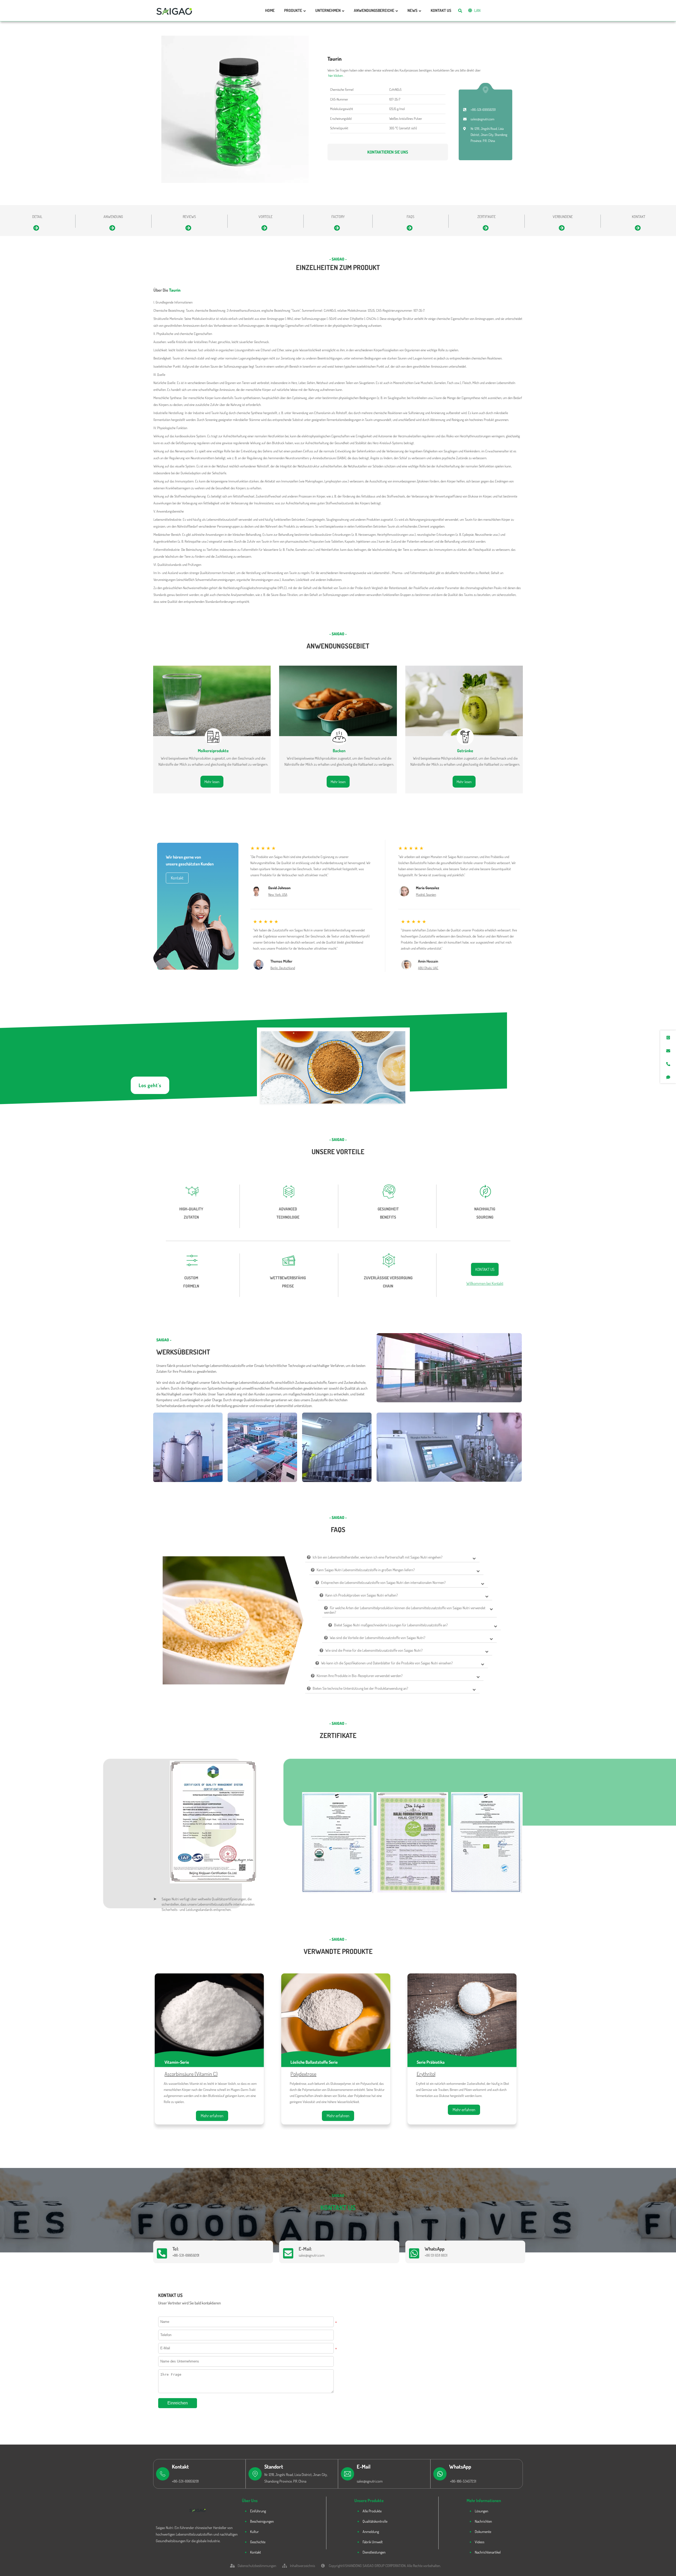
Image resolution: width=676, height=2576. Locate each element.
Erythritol (426, 2074)
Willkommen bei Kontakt (485, 1283)
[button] (397, 1901)
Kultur (254, 2532)
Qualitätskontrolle (375, 2521)
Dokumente (483, 2532)
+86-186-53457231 (463, 2481)
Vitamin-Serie (177, 2062)
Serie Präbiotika (431, 2062)
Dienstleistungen (374, 2552)
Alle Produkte (372, 2511)
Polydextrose (303, 2074)
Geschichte (258, 2542)
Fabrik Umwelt (373, 2542)
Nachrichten (483, 2521)
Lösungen (482, 2511)
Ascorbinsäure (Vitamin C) (191, 2074)
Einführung (258, 2511)
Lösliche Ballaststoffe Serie (314, 2062)
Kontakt (255, 2552)
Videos (480, 2542)
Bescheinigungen (262, 2521)
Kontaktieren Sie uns (388, 152)
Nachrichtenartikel (488, 2552)
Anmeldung (371, 2532)
